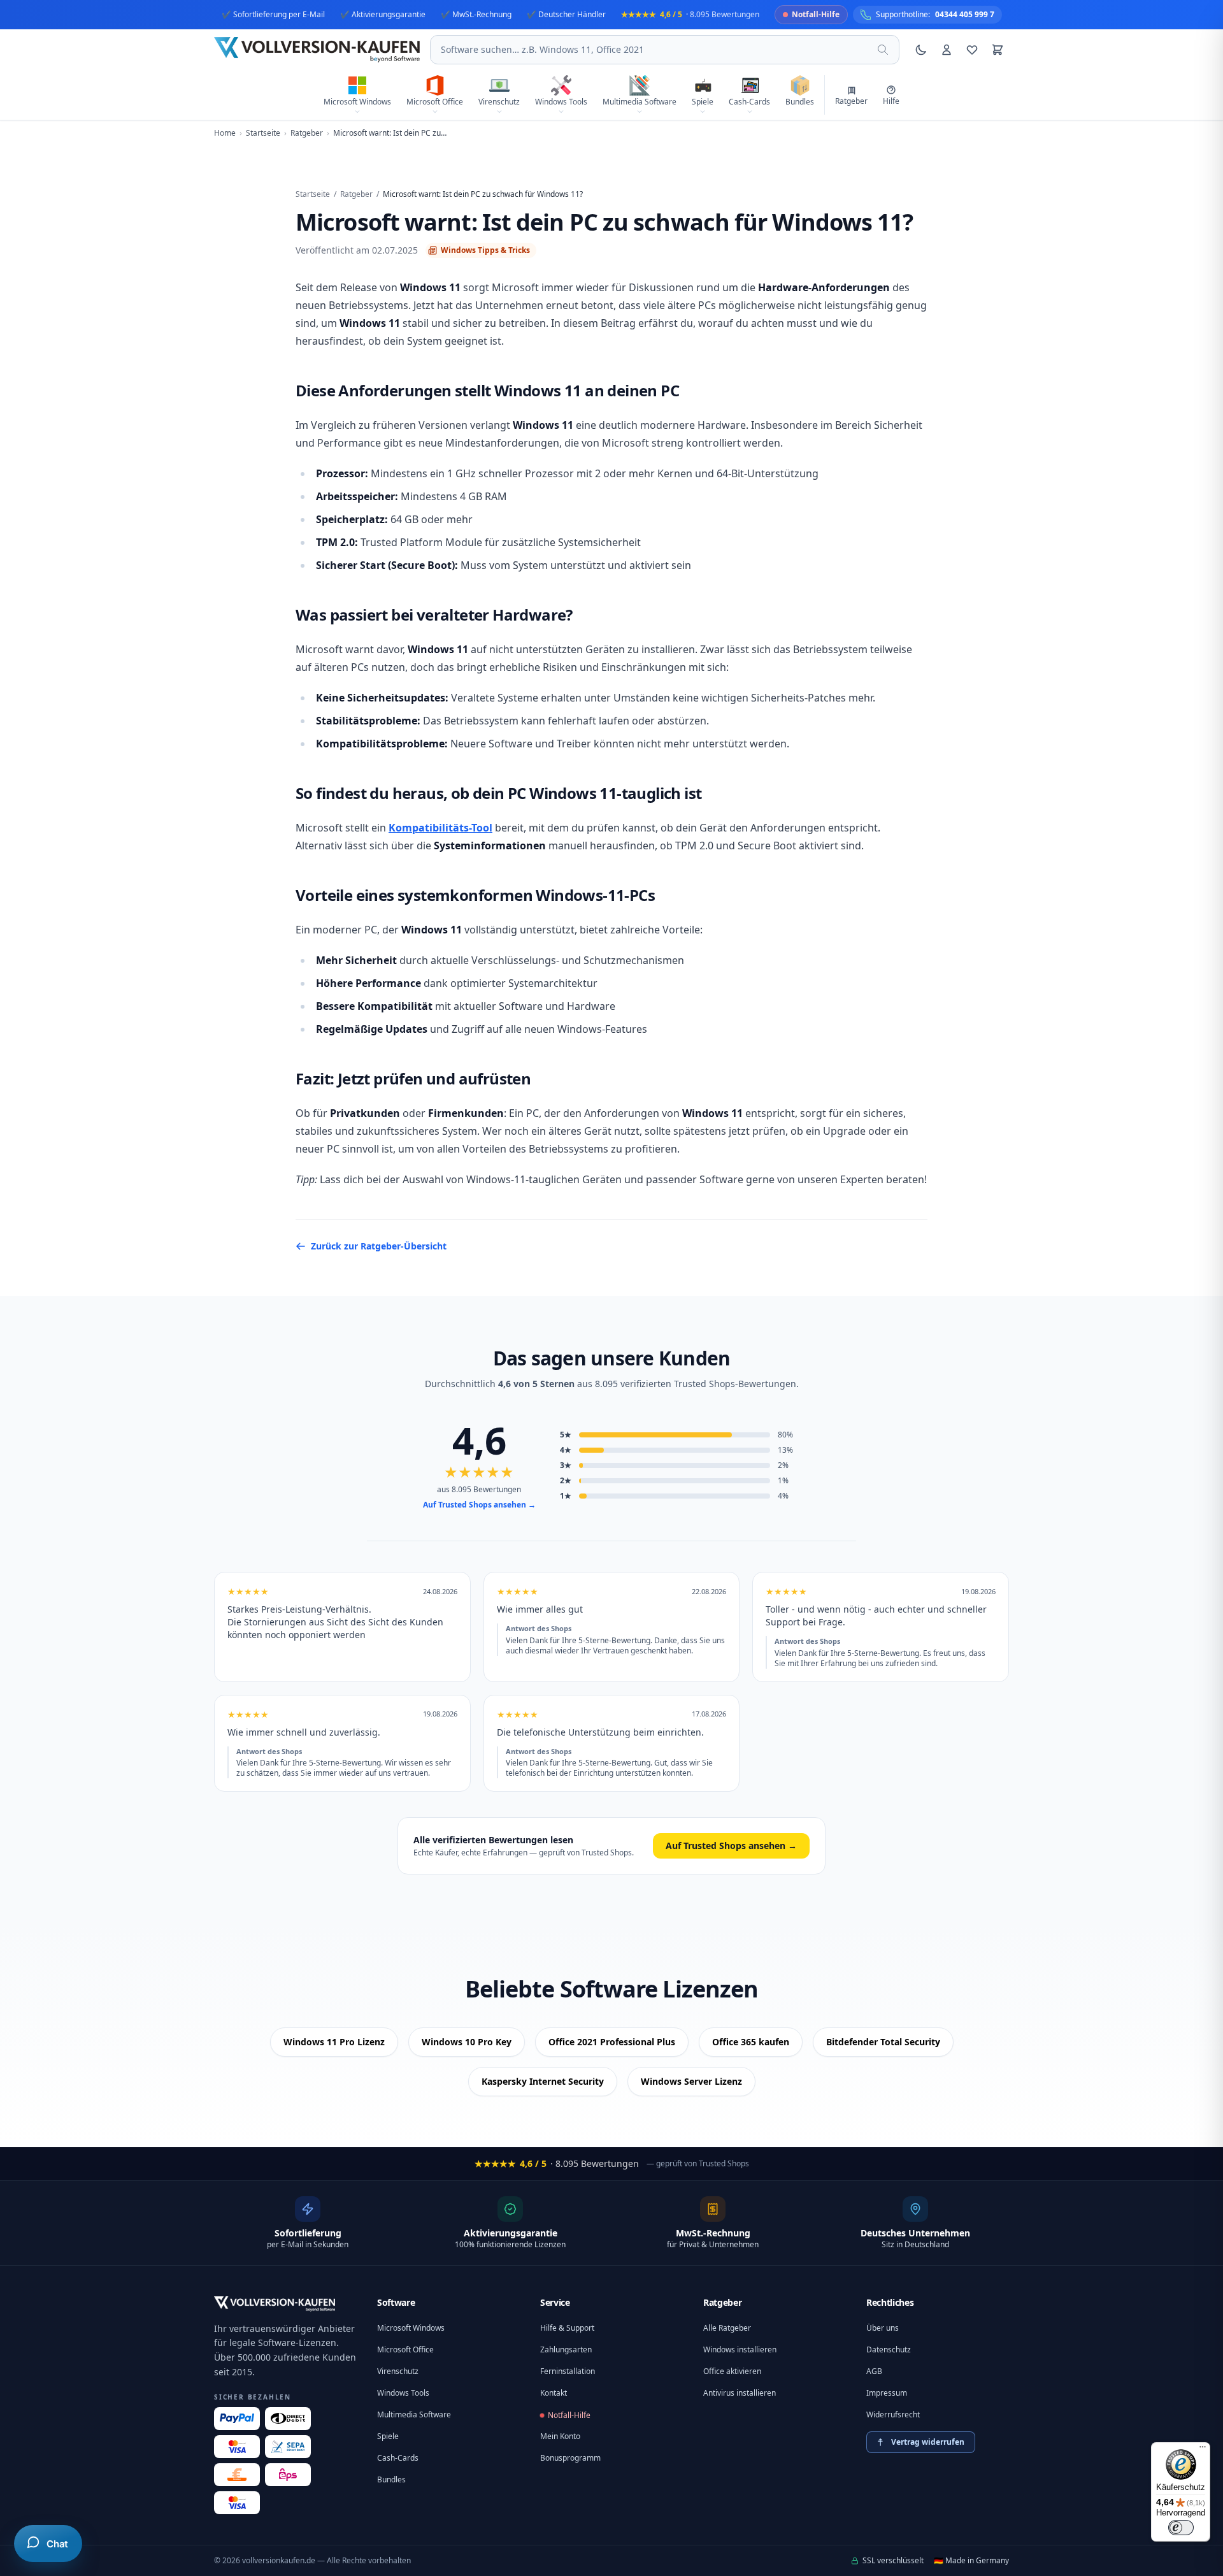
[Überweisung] (288, 2447)
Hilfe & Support (567, 2328)
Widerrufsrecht (893, 2414)
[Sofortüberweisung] (288, 2419)
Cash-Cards (398, 2458)
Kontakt (554, 2393)
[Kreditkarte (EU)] (237, 2503)
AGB (874, 2371)
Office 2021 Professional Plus (612, 2042)
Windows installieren (740, 2349)
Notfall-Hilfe (569, 2415)
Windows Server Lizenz (691, 2081)
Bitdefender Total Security (883, 2042)
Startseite (313, 194)
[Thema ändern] (921, 50)
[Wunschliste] (972, 50)
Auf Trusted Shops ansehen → (479, 1505)
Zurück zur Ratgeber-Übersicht (379, 1246)
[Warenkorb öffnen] (998, 50)
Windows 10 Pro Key (467, 2042)
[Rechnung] (237, 2475)
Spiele (388, 2436)
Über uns (883, 2328)
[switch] (1181, 2528)
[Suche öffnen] (883, 50)
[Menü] (1203, 2450)
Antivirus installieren (740, 2393)
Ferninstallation (568, 2371)
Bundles (391, 2479)
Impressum (887, 2393)
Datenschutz (889, 2349)
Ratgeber (356, 194)
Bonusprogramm (570, 2458)
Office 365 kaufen (751, 2042)
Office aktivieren (732, 2371)
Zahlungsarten (566, 2349)
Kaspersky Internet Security (543, 2081)
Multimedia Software (414, 2414)
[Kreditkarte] (237, 2447)
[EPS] (288, 2475)
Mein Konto (560, 2436)
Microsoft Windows (411, 2328)
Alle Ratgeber (727, 2328)
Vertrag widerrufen (928, 2442)
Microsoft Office (405, 2349)
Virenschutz (398, 2371)
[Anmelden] (947, 50)
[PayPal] (237, 2419)
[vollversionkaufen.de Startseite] (275, 2304)
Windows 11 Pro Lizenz (334, 2042)
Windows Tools (403, 2393)
